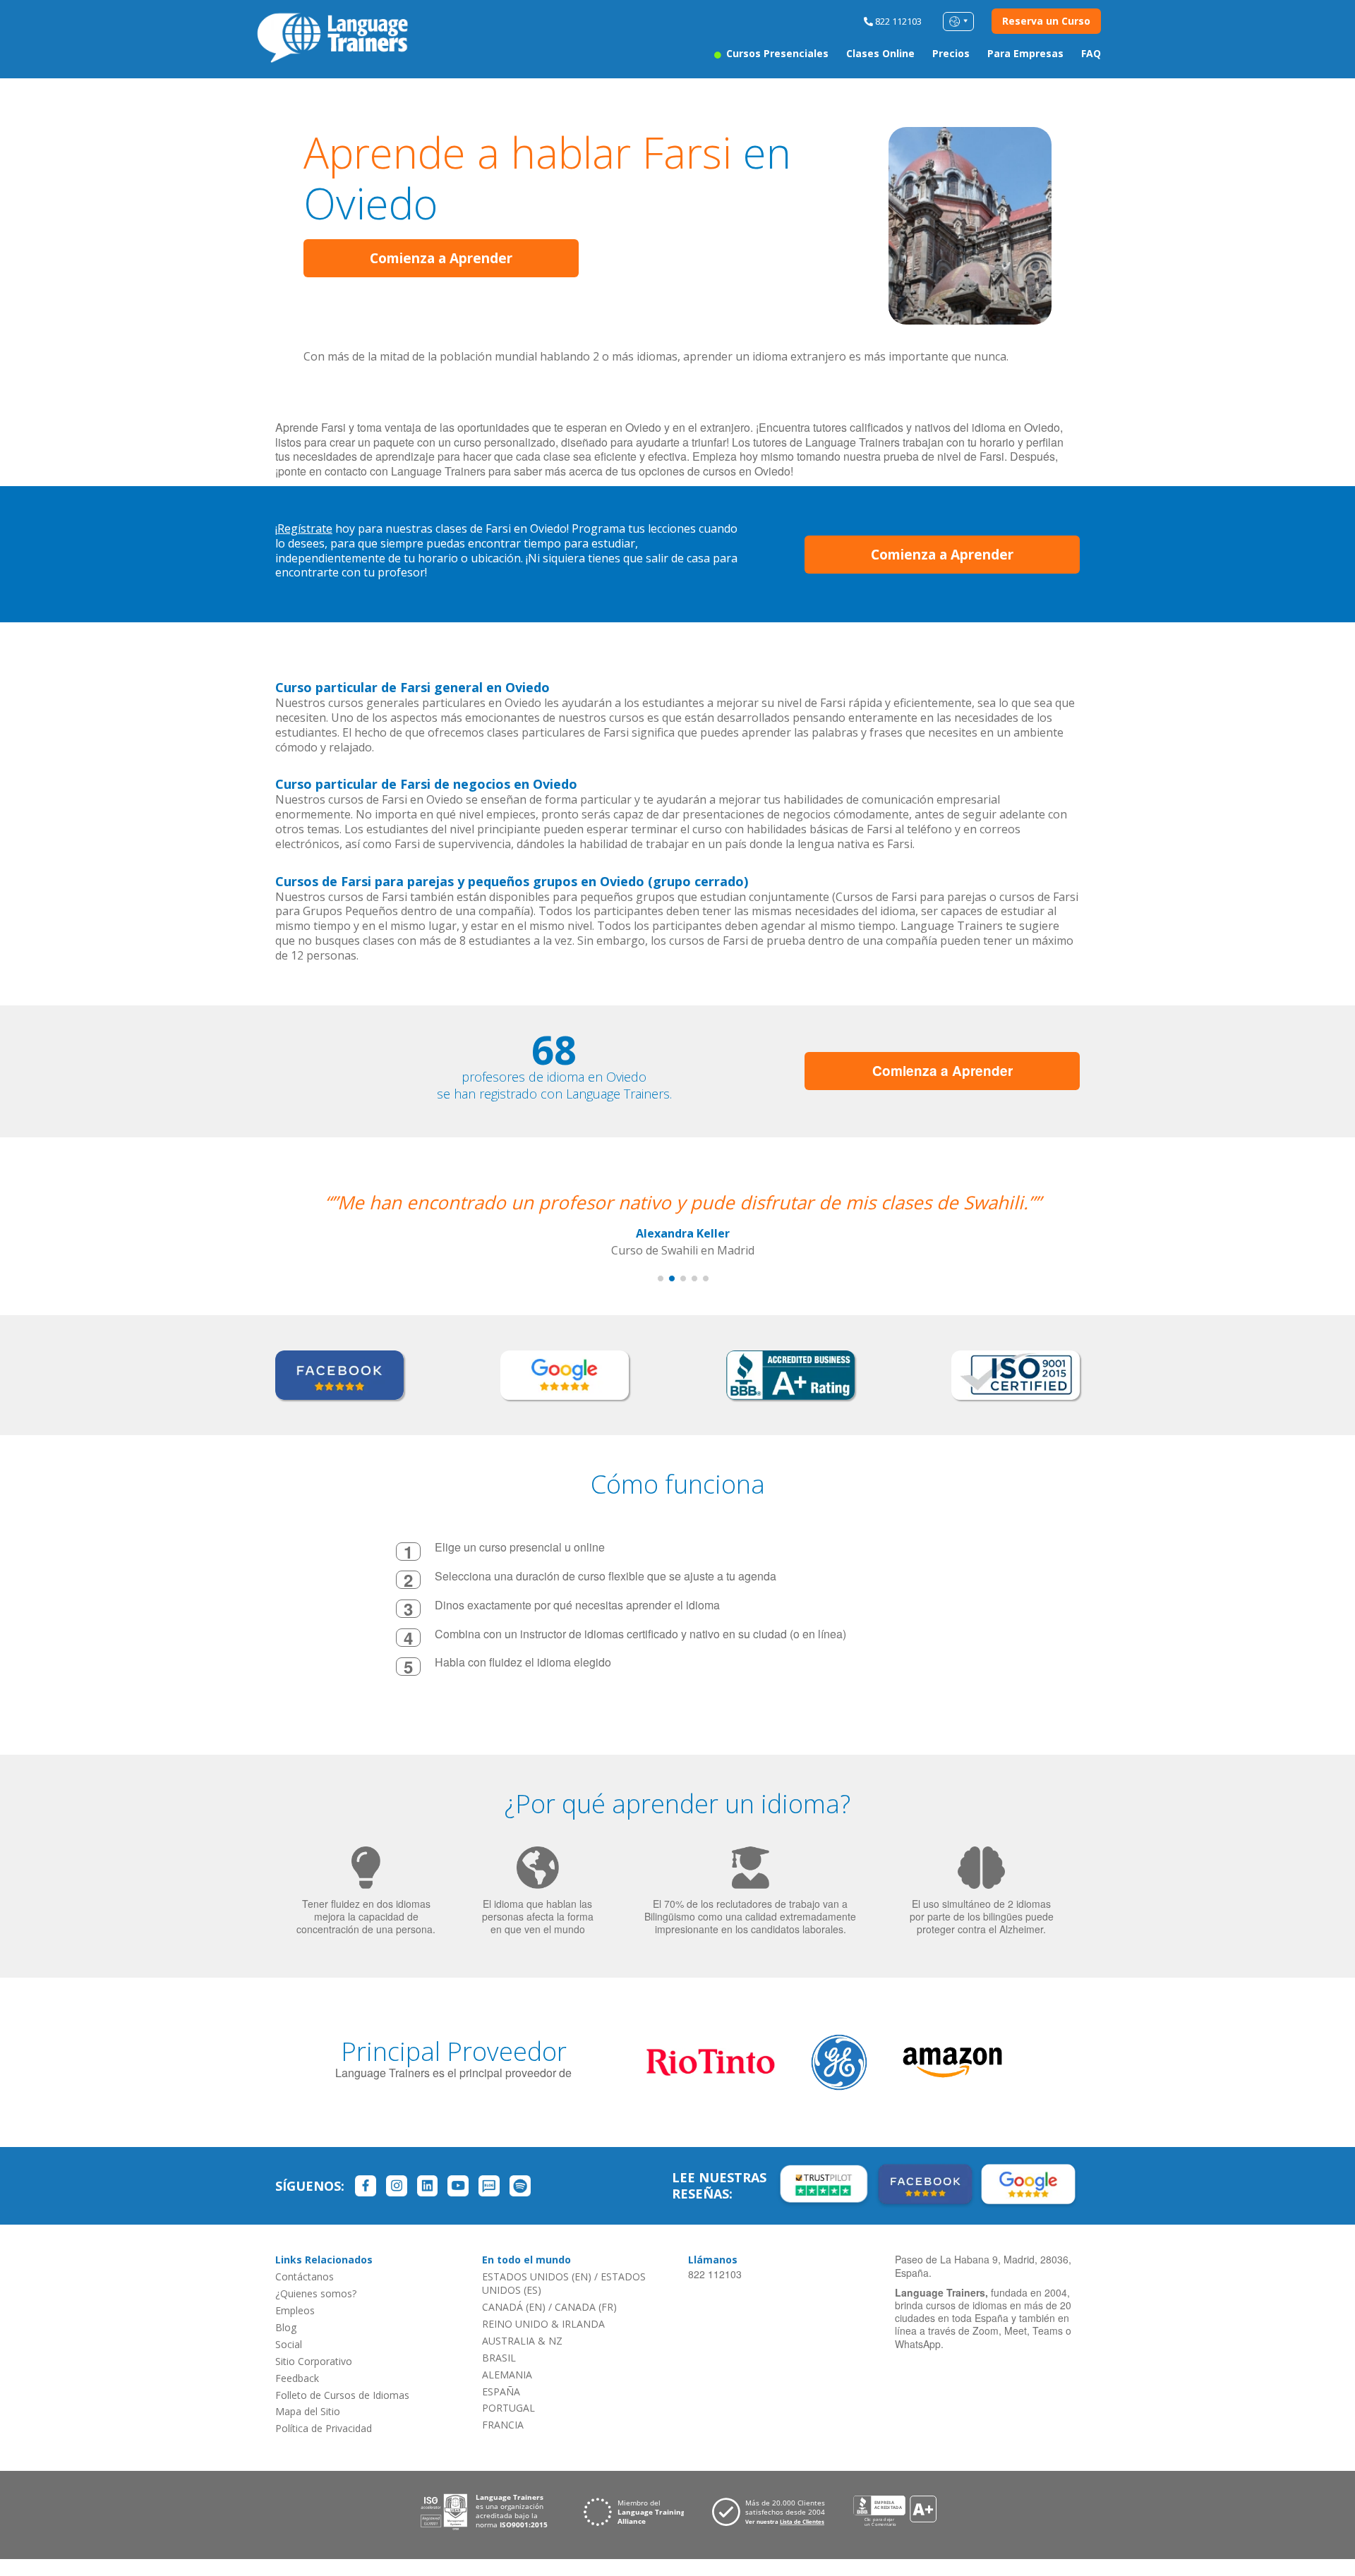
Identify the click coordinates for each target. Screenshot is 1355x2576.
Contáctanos (305, 2276)
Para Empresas (1025, 53)
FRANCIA (503, 2425)
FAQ (1091, 53)
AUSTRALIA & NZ (522, 2341)
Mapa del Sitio (308, 2411)
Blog (286, 2327)
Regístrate (305, 528)
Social (289, 2344)
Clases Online (880, 53)
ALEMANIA (507, 2375)
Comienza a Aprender (441, 258)
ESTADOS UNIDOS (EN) (537, 2276)
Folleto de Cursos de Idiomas (342, 2395)
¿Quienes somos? (316, 2293)
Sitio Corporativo (314, 2361)
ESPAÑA (501, 2391)
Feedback (297, 2378)
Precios (951, 53)
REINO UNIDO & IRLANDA (543, 2324)
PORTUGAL (508, 2408)
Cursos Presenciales (776, 53)
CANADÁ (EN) (514, 2307)
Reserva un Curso (1046, 21)
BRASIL (499, 2358)
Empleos (295, 2310)
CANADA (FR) (586, 2307)
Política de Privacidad (324, 2428)
